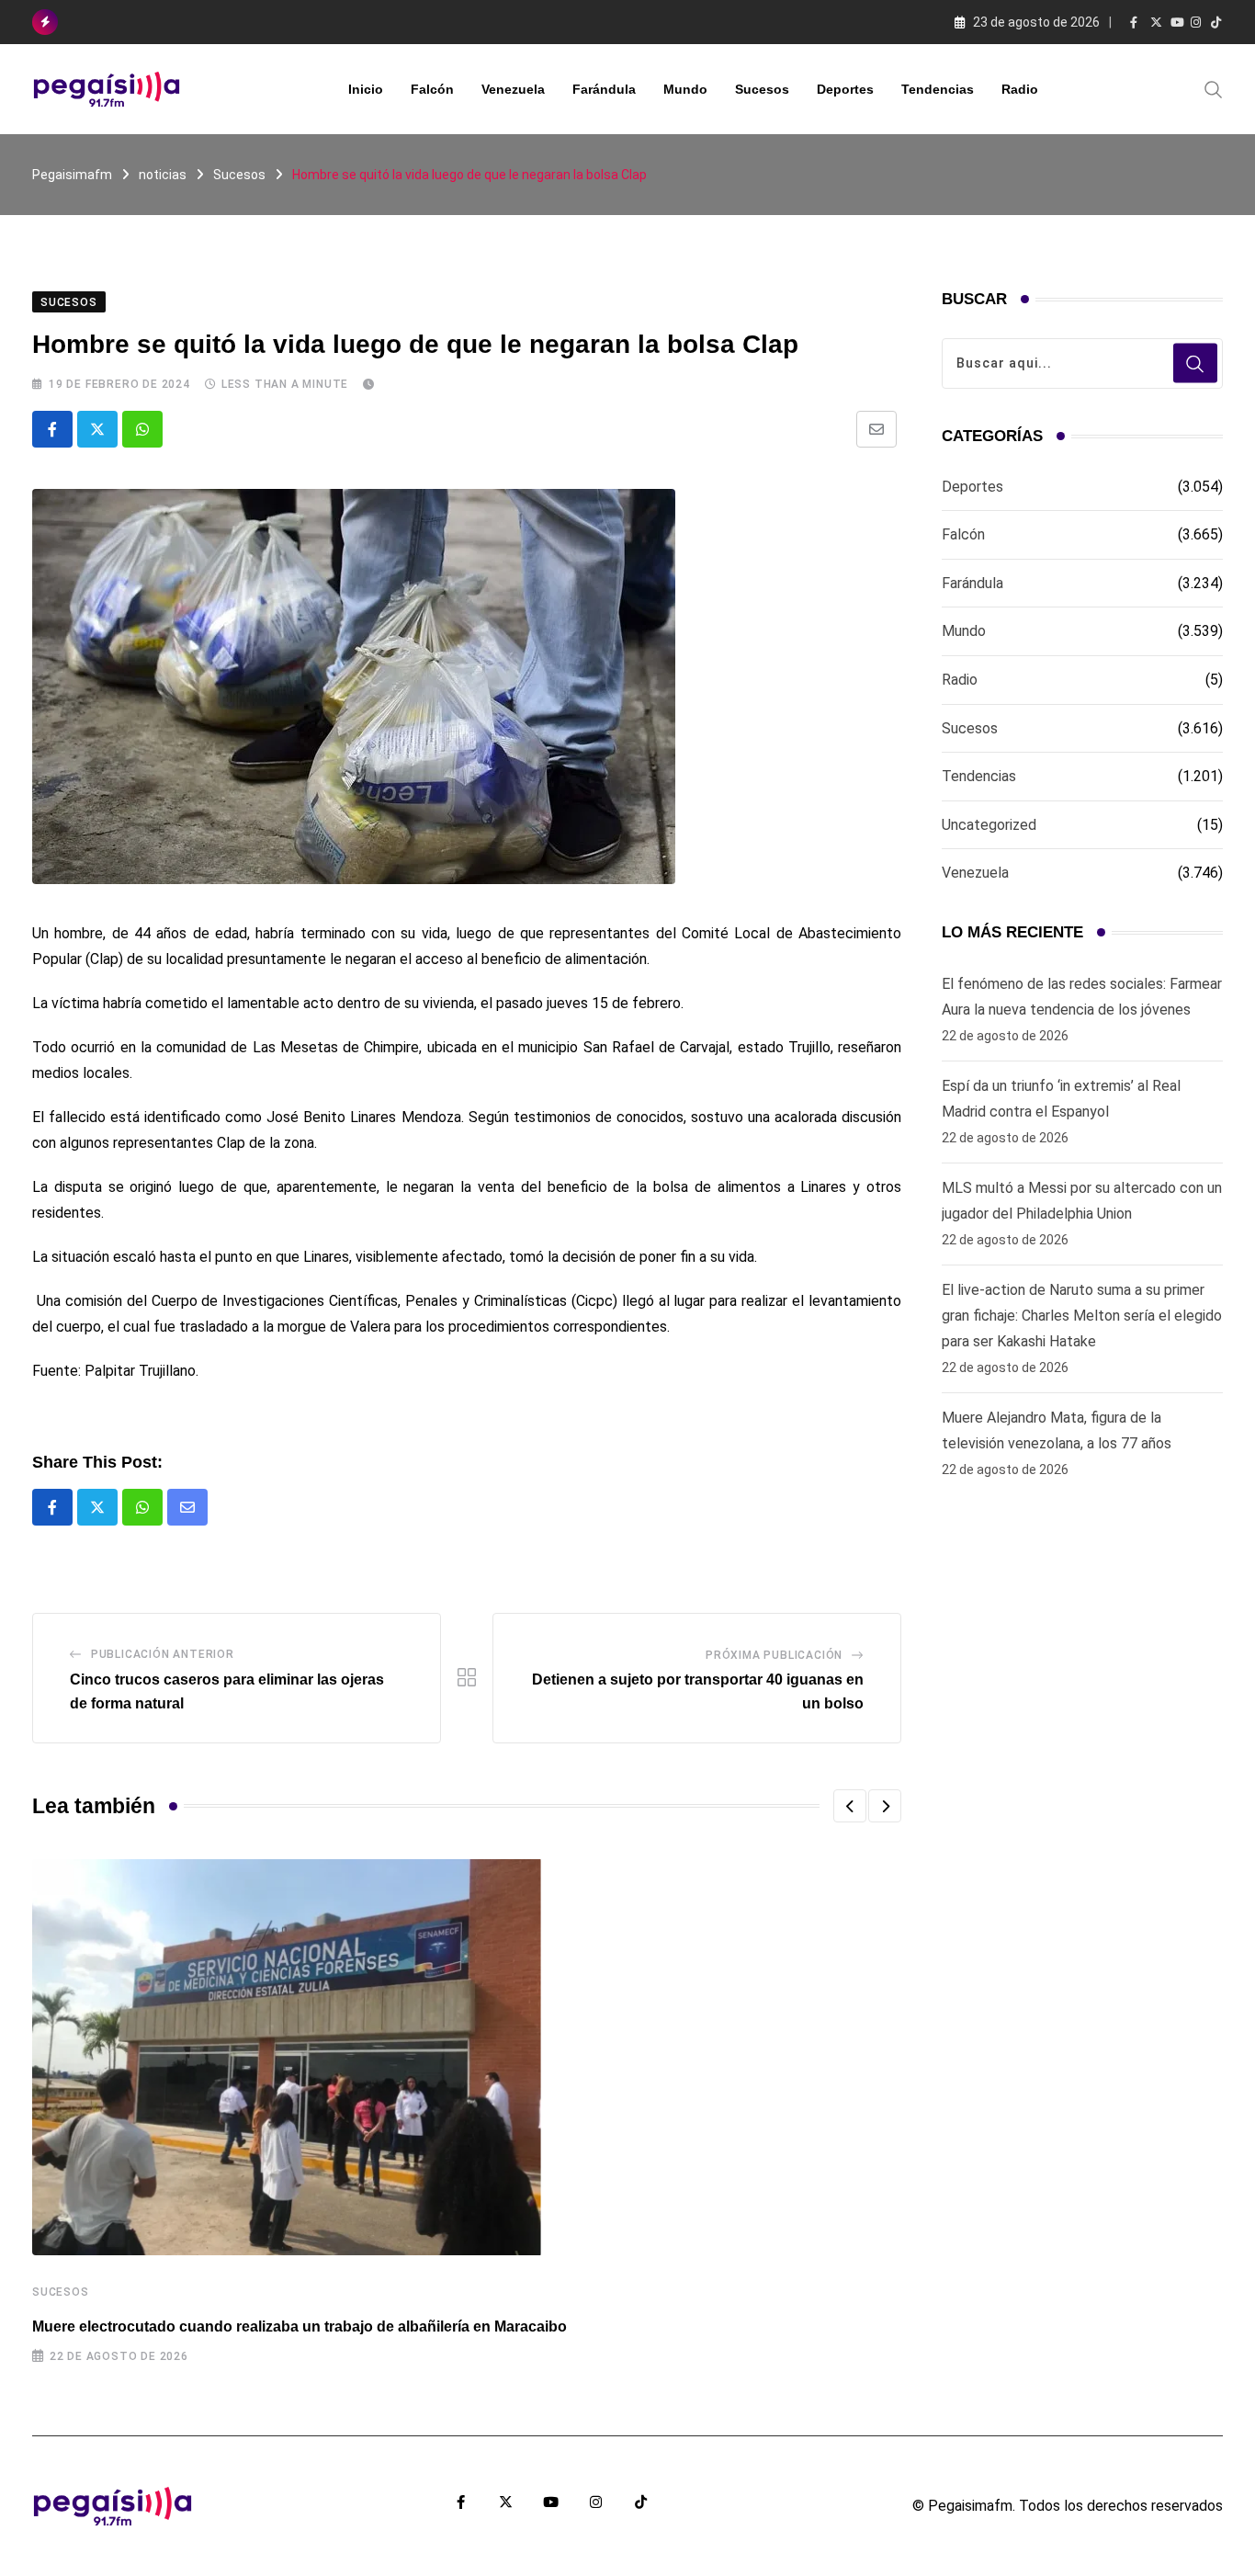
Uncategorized (989, 825)
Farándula (604, 89)
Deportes (845, 89)
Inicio (366, 89)
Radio (1020, 89)
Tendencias (938, 89)
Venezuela (513, 89)
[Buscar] (1214, 88)
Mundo (685, 89)
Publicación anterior (163, 1654)
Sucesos (762, 89)
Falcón (432, 89)
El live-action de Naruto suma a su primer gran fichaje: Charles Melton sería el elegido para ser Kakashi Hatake (1082, 1316)
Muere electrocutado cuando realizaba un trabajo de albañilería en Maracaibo (300, 2326)
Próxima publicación (774, 1655)
